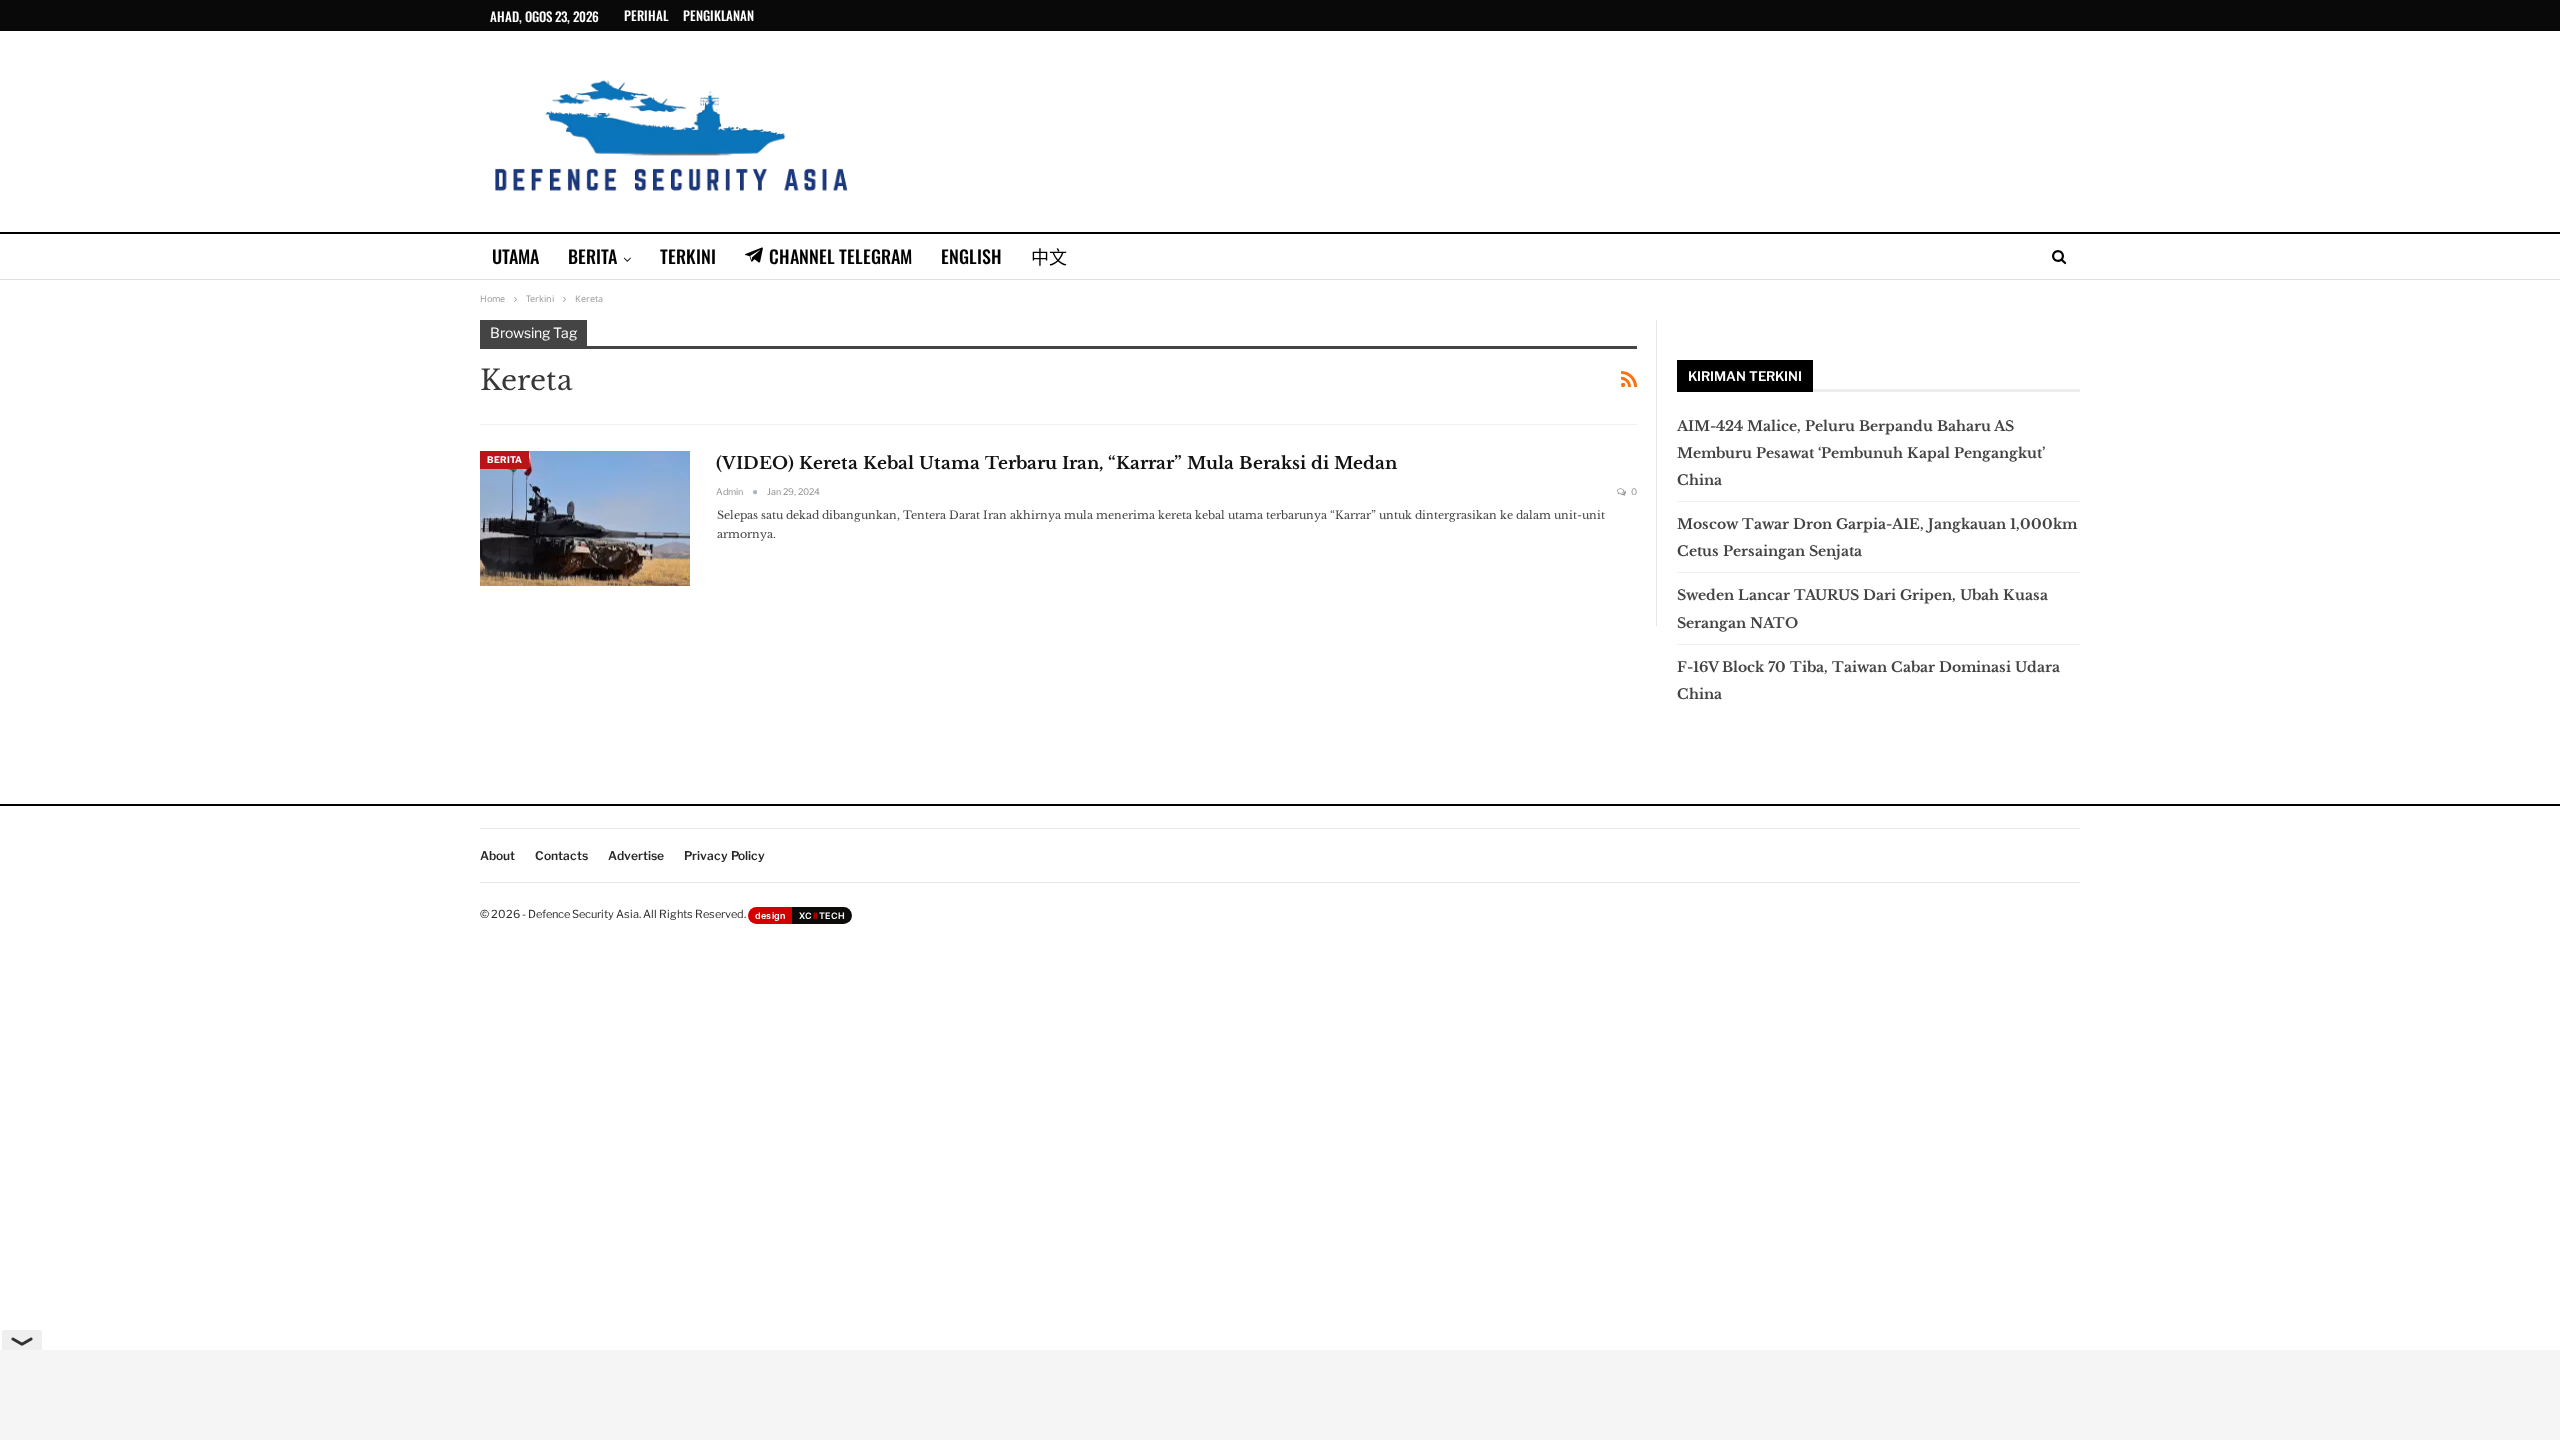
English (971, 256)
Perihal (646, 15)
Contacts (561, 855)
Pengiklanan (718, 15)
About (497, 855)
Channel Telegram (840, 256)
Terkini (688, 256)
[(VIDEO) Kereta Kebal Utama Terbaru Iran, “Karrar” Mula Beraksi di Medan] (585, 518)
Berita (592, 256)
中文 (1049, 256)
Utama (515, 256)
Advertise (636, 855)
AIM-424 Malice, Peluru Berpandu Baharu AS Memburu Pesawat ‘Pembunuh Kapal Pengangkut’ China (1861, 453)
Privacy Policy (724, 855)
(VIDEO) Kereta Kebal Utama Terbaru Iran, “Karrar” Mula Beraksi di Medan (1056, 463)
